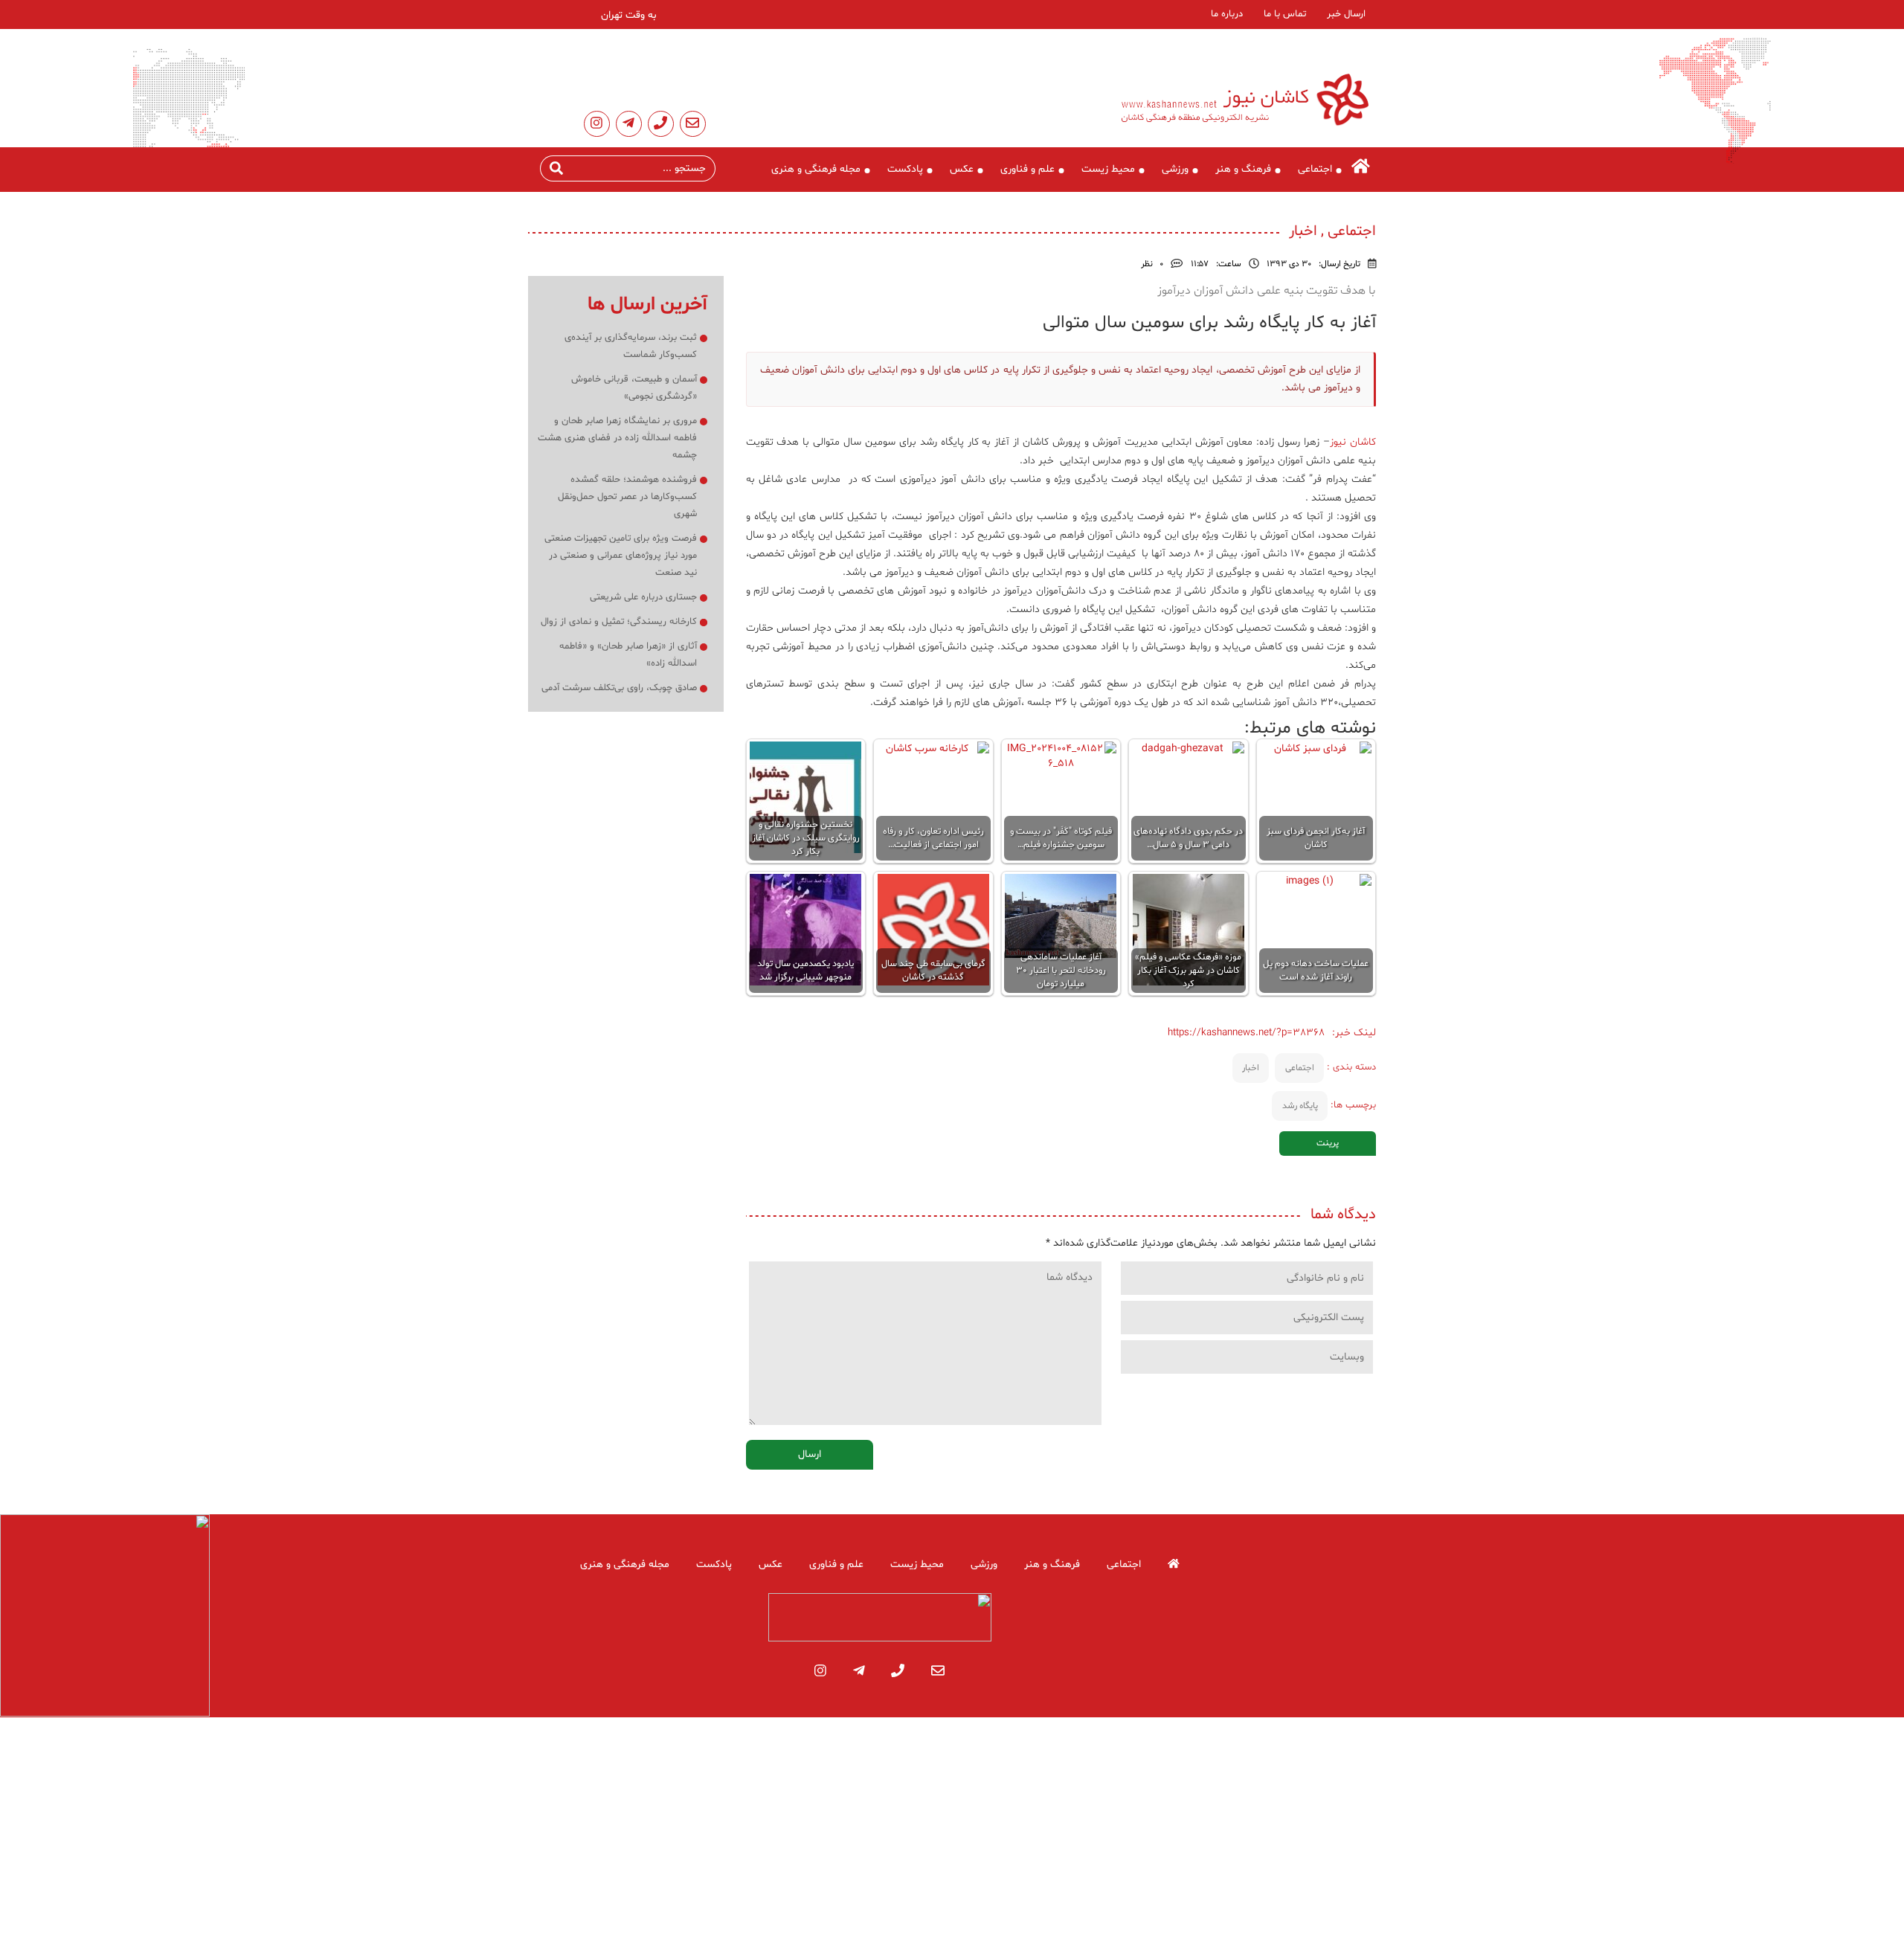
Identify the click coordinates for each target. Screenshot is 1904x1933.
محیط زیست (1108, 169)
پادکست (905, 169)
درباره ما (1227, 14)
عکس (962, 169)
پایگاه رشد (1300, 1106)
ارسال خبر (1346, 14)
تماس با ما (1285, 14)
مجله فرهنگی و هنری (816, 169)
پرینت (1328, 1143)
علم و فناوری (1027, 169)
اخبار (1251, 1068)
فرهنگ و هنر (1243, 169)
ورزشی (1175, 169)
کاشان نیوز (1353, 442)
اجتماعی (1315, 169)
